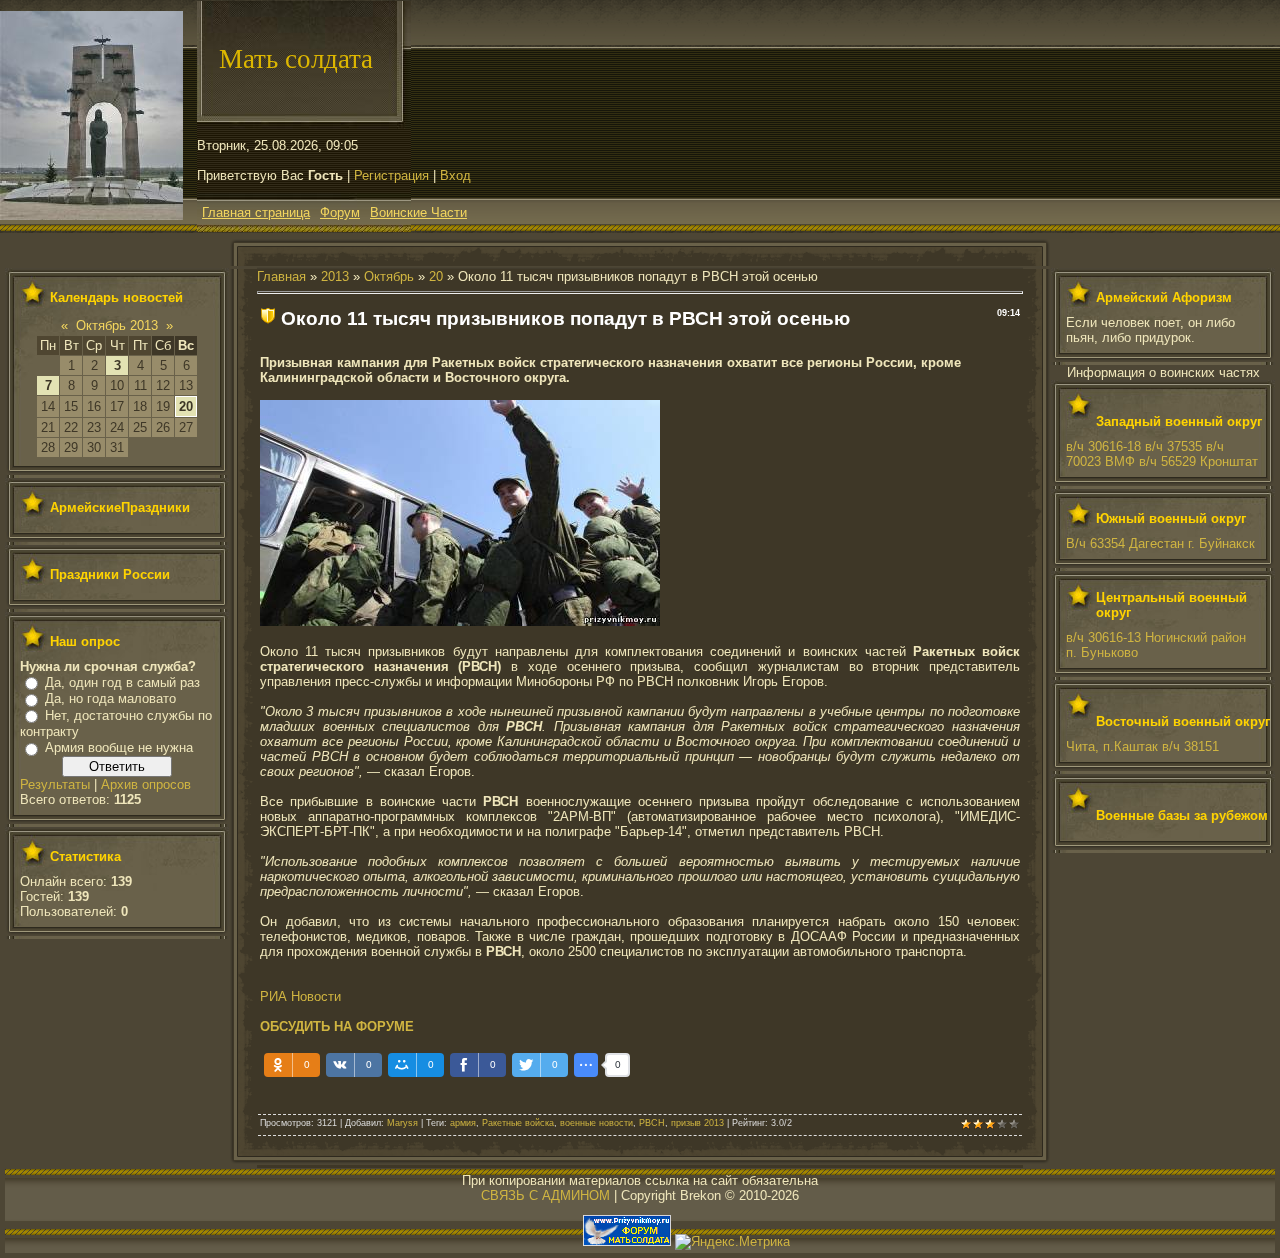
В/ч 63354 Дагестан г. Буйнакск (1160, 543)
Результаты (55, 784)
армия (463, 1123)
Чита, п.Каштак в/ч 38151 (1142, 746)
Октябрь (389, 276)
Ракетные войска (518, 1123)
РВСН (652, 1123)
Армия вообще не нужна (119, 747)
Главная (281, 276)
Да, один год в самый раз (122, 682)
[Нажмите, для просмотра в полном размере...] (460, 621)
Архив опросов (146, 784)
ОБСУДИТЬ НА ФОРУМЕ (337, 1026)
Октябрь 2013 (117, 325)
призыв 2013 (697, 1123)
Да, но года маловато (110, 698)
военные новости (596, 1123)
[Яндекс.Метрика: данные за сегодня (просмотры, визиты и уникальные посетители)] (732, 1242)
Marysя (402, 1123)
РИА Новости (300, 996)
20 (186, 406)
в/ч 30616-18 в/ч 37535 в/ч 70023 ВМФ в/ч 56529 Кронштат (1162, 454)
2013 (335, 276)
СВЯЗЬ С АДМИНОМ (545, 1195)
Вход (455, 175)
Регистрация (391, 175)
